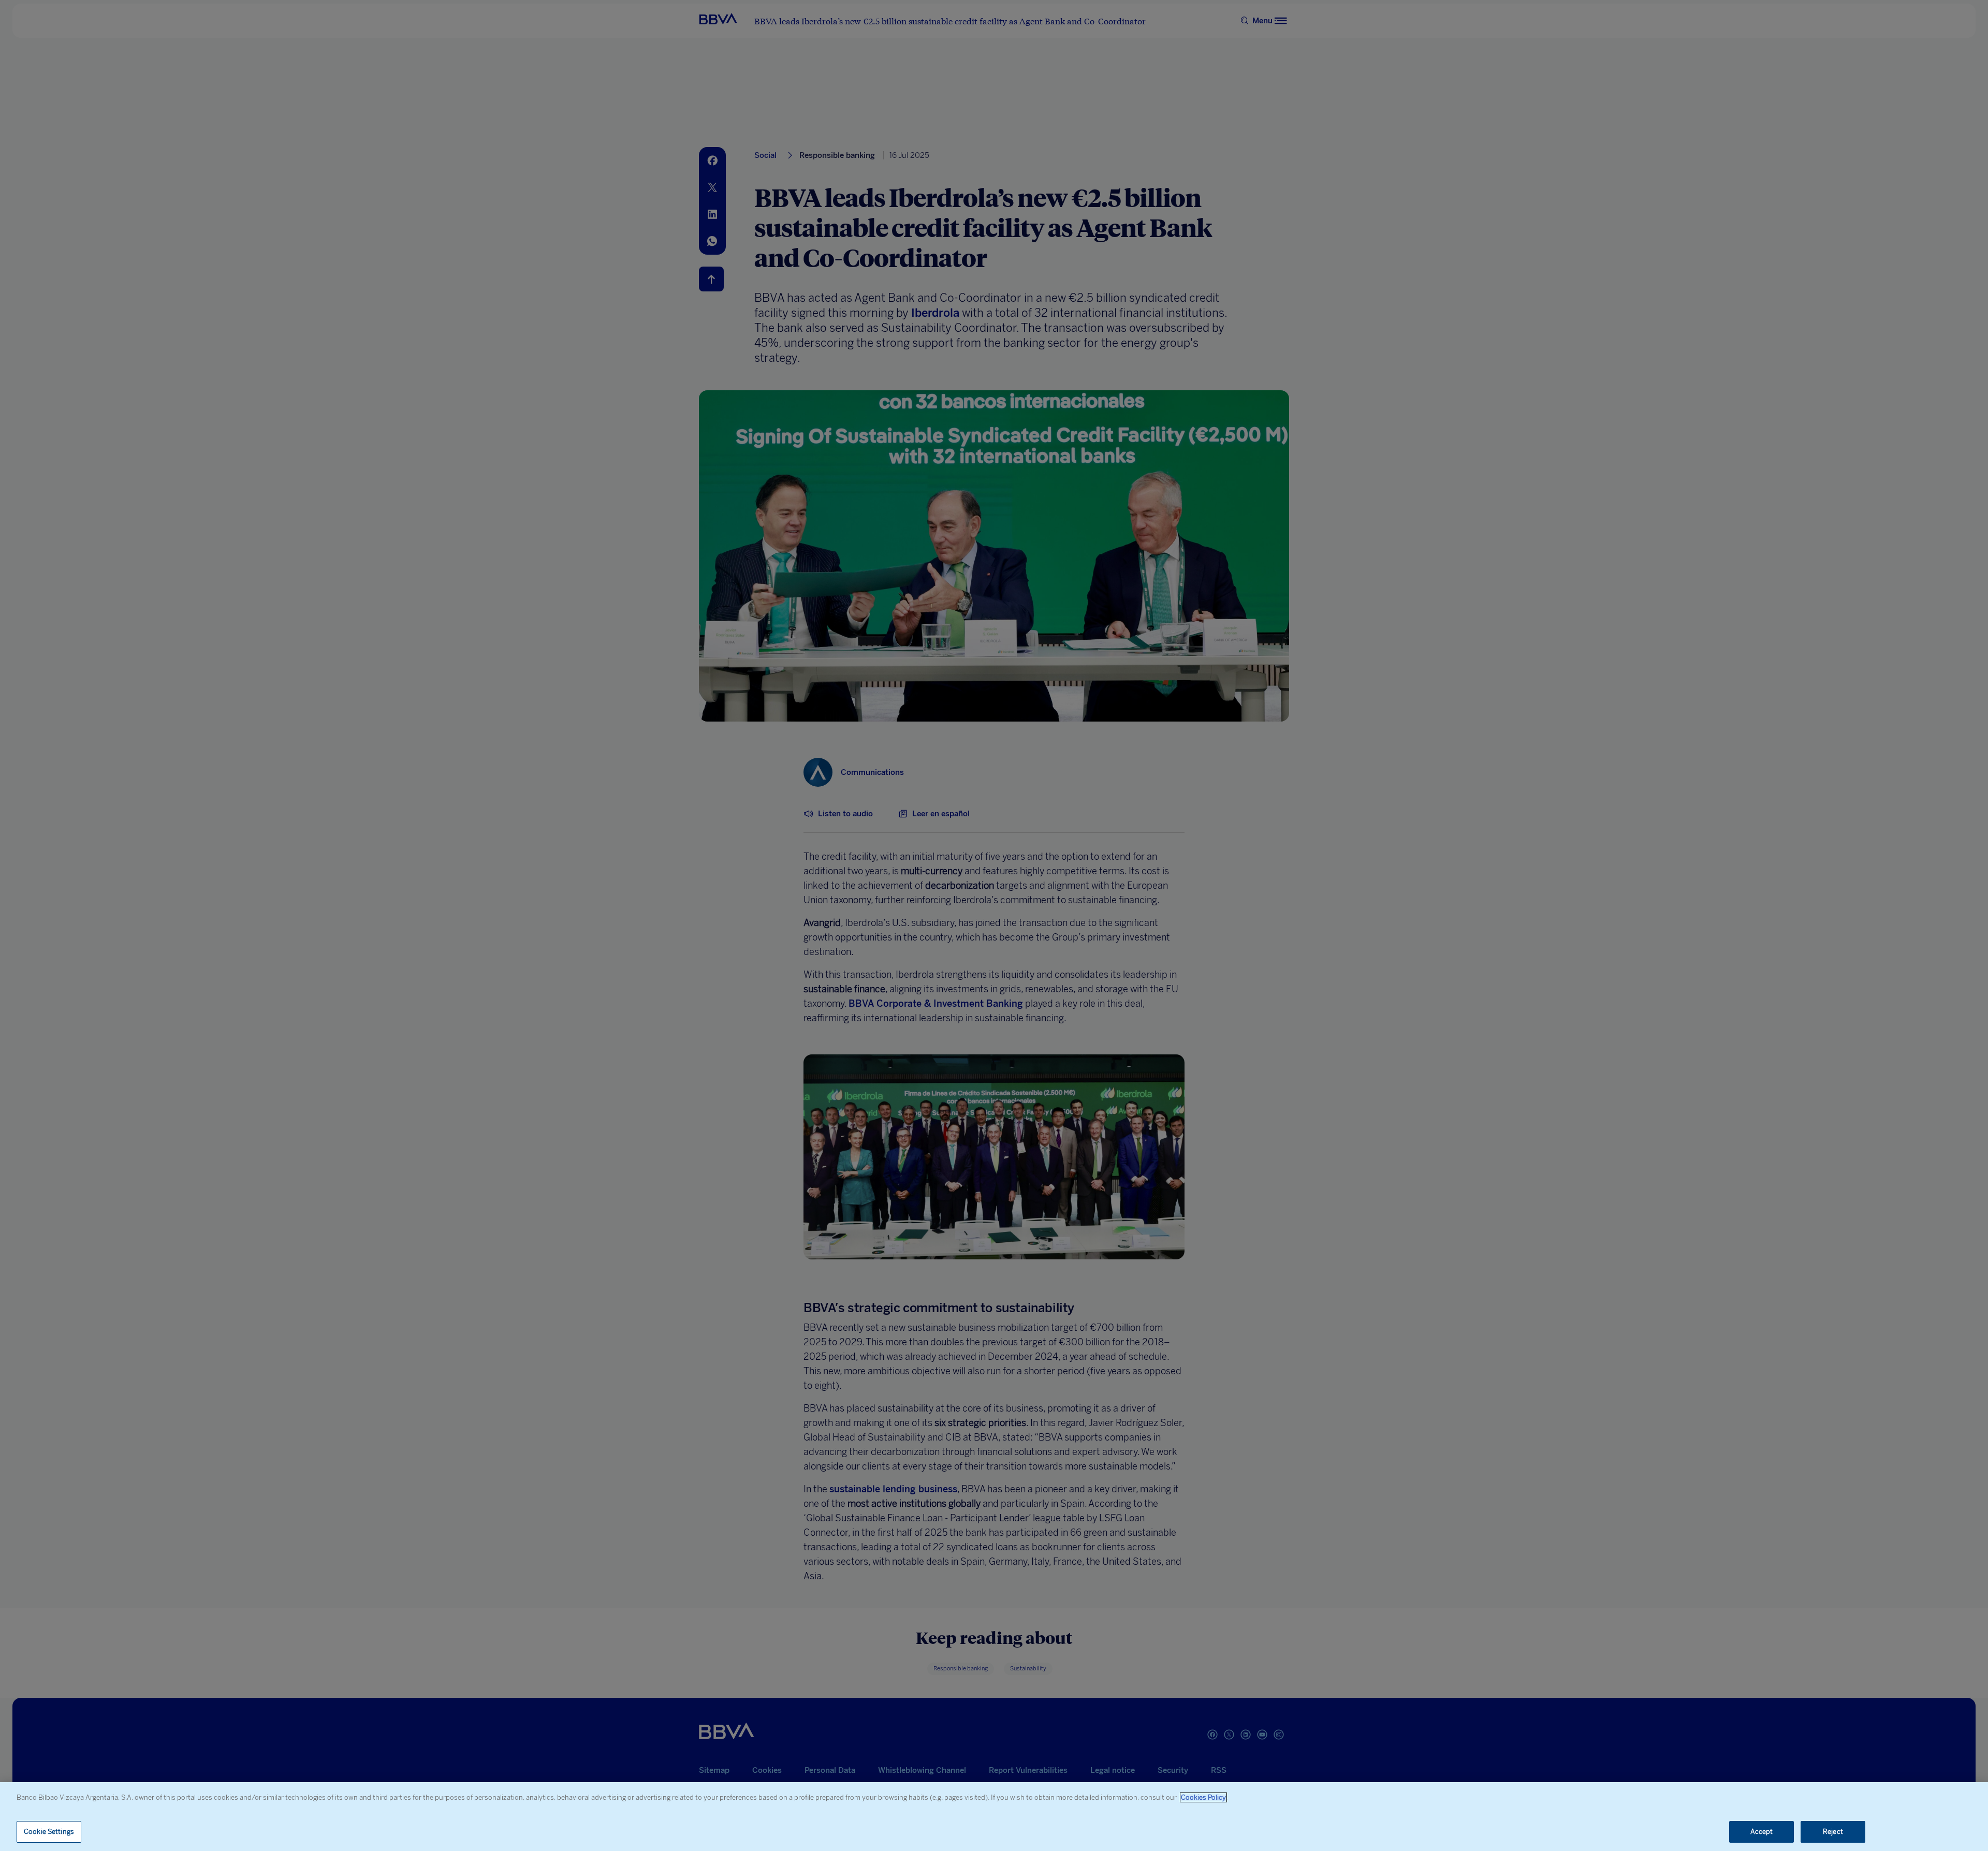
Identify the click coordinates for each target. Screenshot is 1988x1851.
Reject (1833, 1832)
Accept (1762, 1832)
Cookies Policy (1203, 1797)
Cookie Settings (49, 1832)
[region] (994, 1817)
